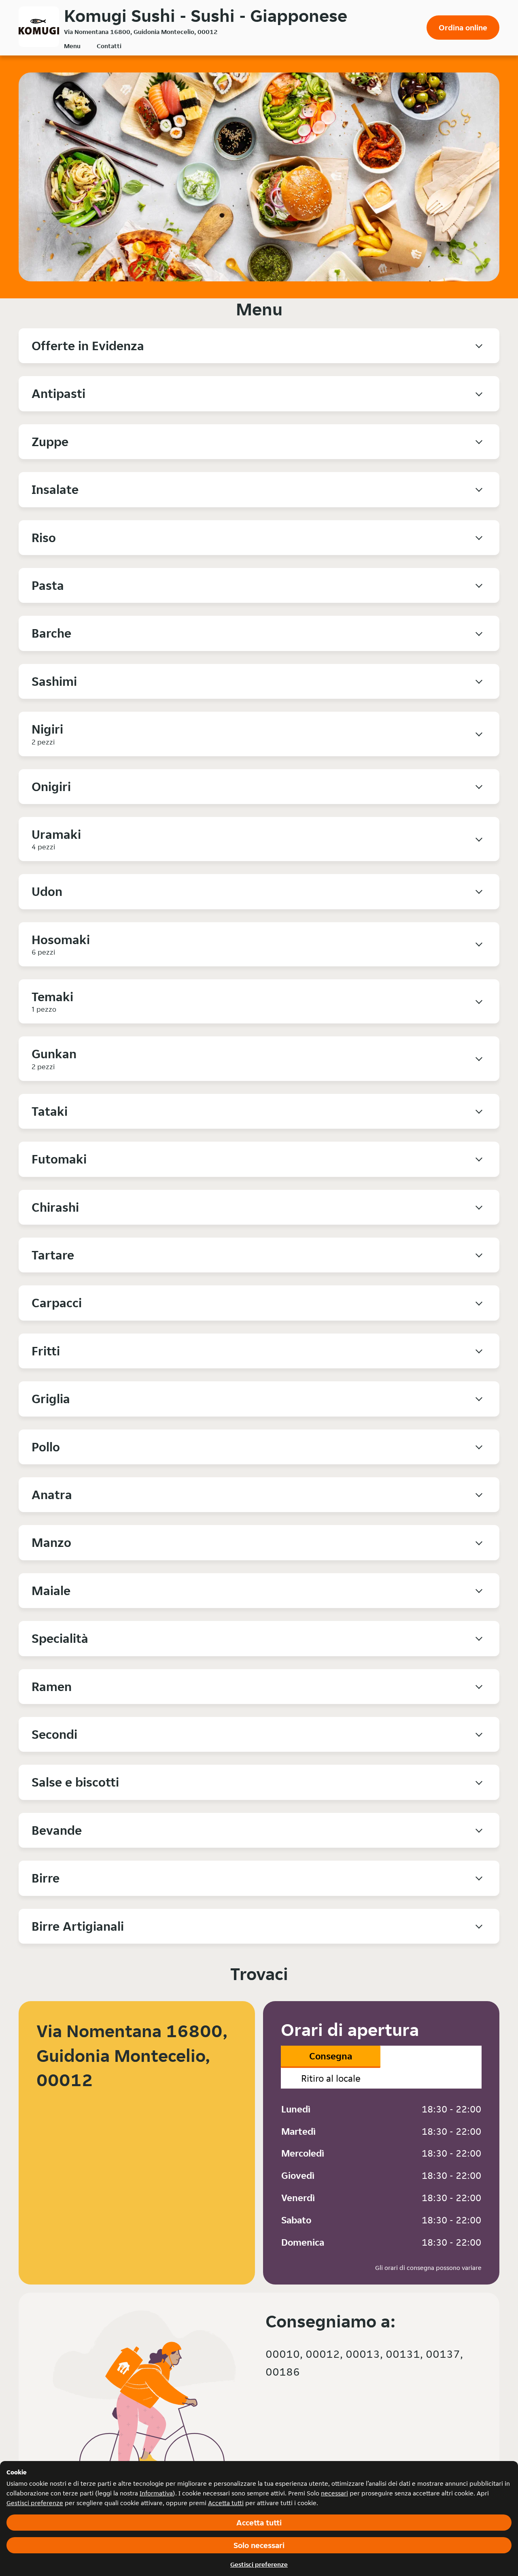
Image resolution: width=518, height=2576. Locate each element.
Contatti (109, 46)
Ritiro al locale (331, 2078)
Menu (72, 46)
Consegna (331, 2056)
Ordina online (463, 28)
